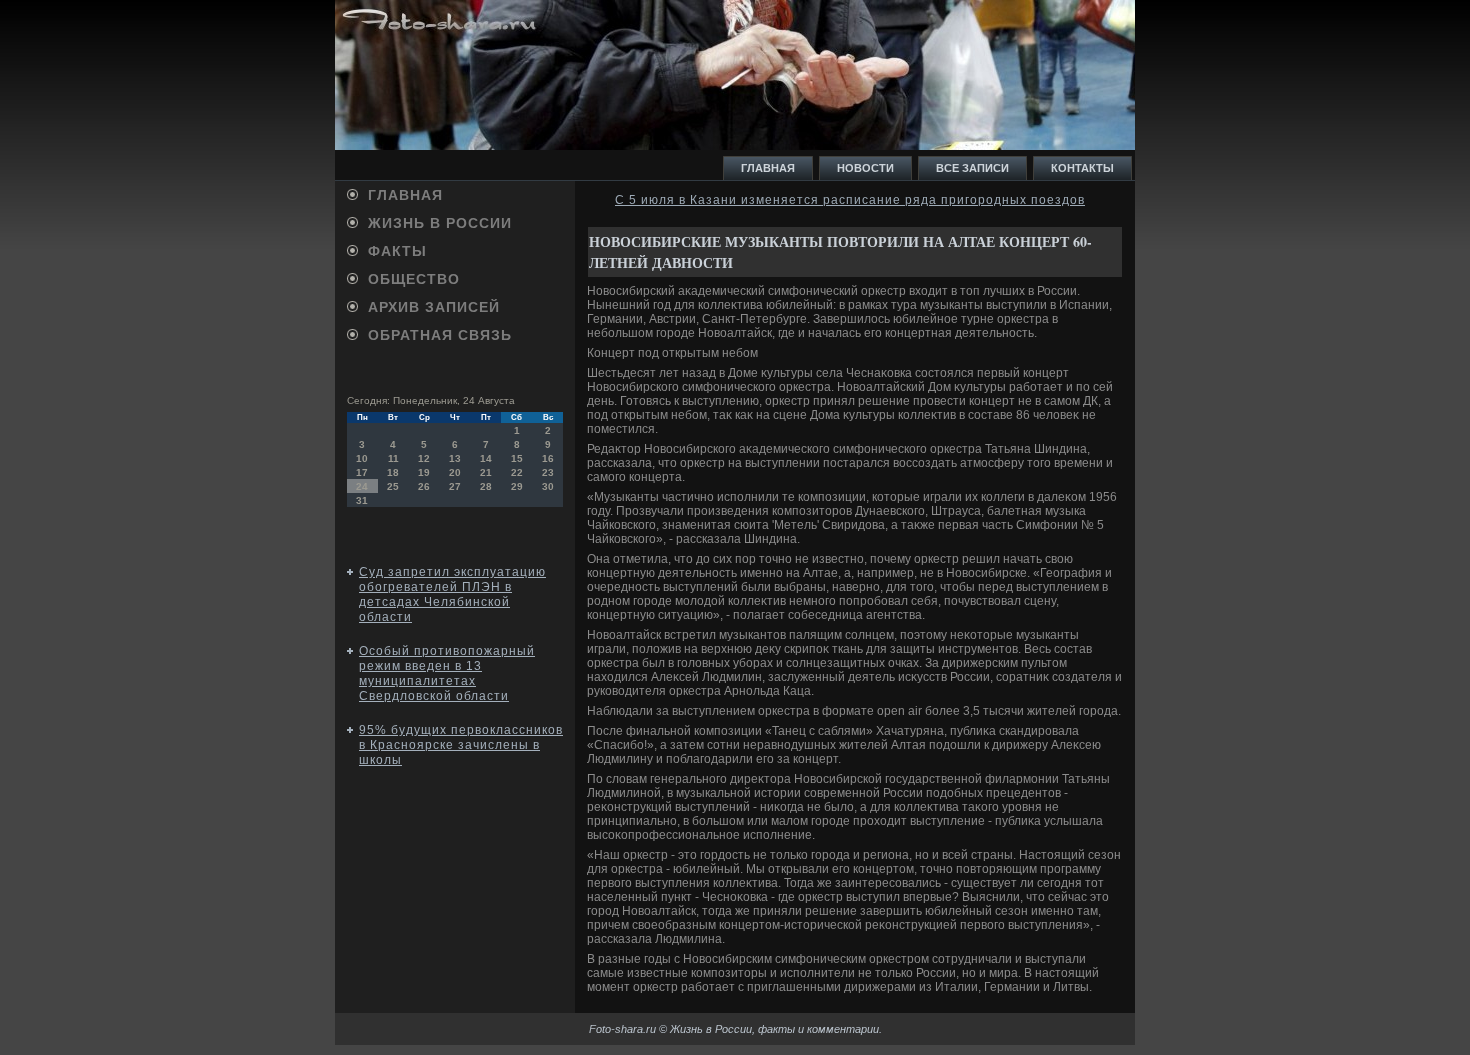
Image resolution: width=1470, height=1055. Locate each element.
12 (424, 458)
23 (548, 472)
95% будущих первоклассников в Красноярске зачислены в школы (461, 745)
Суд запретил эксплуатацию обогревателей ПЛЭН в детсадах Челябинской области (452, 594)
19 (424, 472)
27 (455, 486)
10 (362, 458)
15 (517, 458)
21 (486, 472)
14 (486, 458)
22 (517, 472)
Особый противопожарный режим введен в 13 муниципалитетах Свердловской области (447, 673)
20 (455, 472)
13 (455, 458)
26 (424, 486)
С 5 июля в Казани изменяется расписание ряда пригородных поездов (850, 200)
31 (362, 500)
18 (393, 472)
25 (393, 486)
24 (362, 486)
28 (486, 486)
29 (517, 486)
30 (548, 486)
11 (393, 458)
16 (548, 458)
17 (362, 472)
